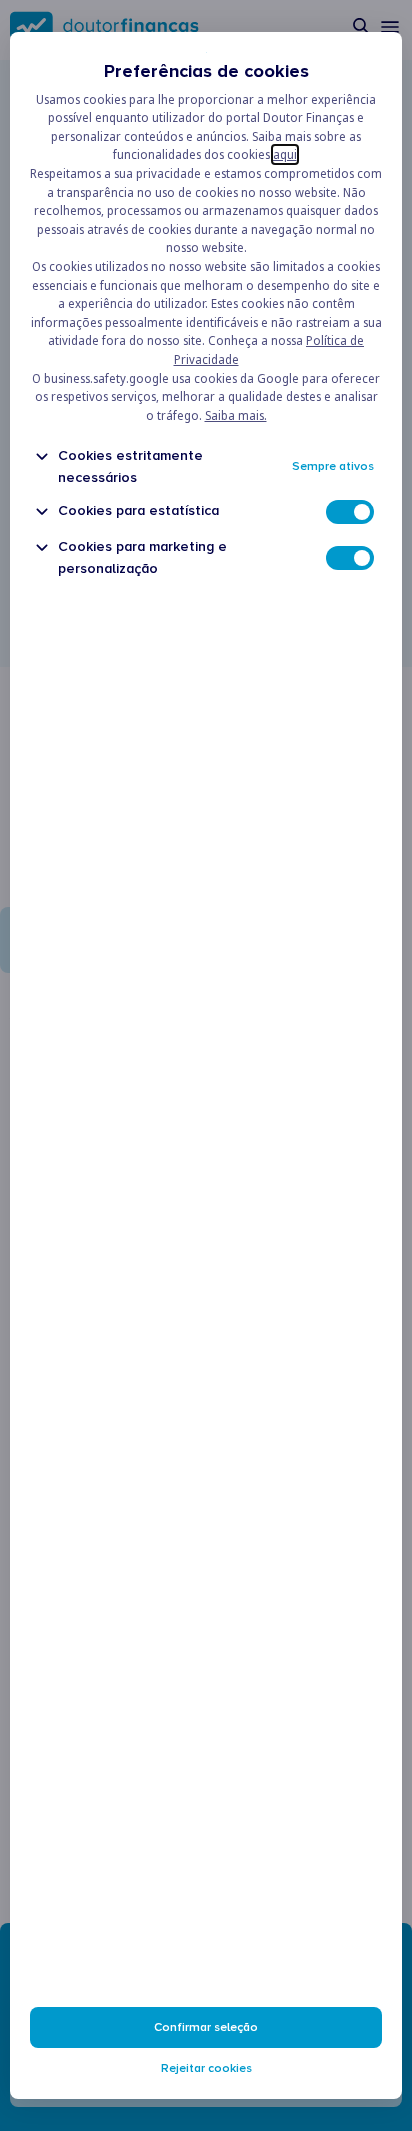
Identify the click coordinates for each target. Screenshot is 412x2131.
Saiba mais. (236, 415)
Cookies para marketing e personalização (142, 557)
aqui (285, 154)
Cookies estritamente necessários (130, 466)
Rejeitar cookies (206, 2068)
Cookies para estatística (138, 510)
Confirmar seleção (206, 2027)
